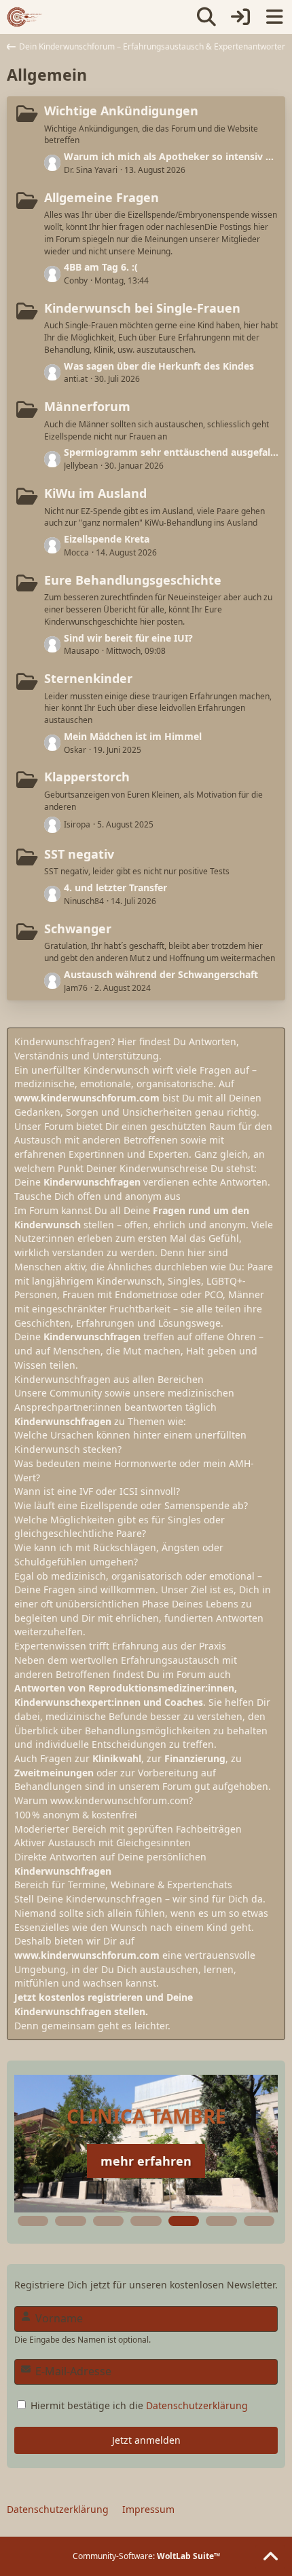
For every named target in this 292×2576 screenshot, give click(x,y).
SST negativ (79, 854)
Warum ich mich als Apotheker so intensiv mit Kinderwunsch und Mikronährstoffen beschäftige (171, 156)
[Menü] (274, 17)
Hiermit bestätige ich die (138, 2405)
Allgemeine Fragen (102, 197)
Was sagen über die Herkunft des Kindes (159, 366)
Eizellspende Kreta (107, 539)
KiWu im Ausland (95, 493)
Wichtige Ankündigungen (121, 111)
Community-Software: (146, 2556)
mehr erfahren (146, 2161)
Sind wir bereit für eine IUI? (128, 638)
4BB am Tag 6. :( (101, 267)
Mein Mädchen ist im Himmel (133, 736)
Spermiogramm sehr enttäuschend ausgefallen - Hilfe (171, 452)
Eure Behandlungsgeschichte (133, 580)
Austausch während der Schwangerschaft (161, 974)
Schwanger (78, 929)
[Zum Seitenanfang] (270, 2557)
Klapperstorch (87, 777)
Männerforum (87, 406)
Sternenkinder (88, 678)
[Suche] (206, 17)
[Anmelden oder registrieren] (240, 17)
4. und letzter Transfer (115, 887)
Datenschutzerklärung (197, 2405)
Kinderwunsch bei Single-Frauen (142, 308)
